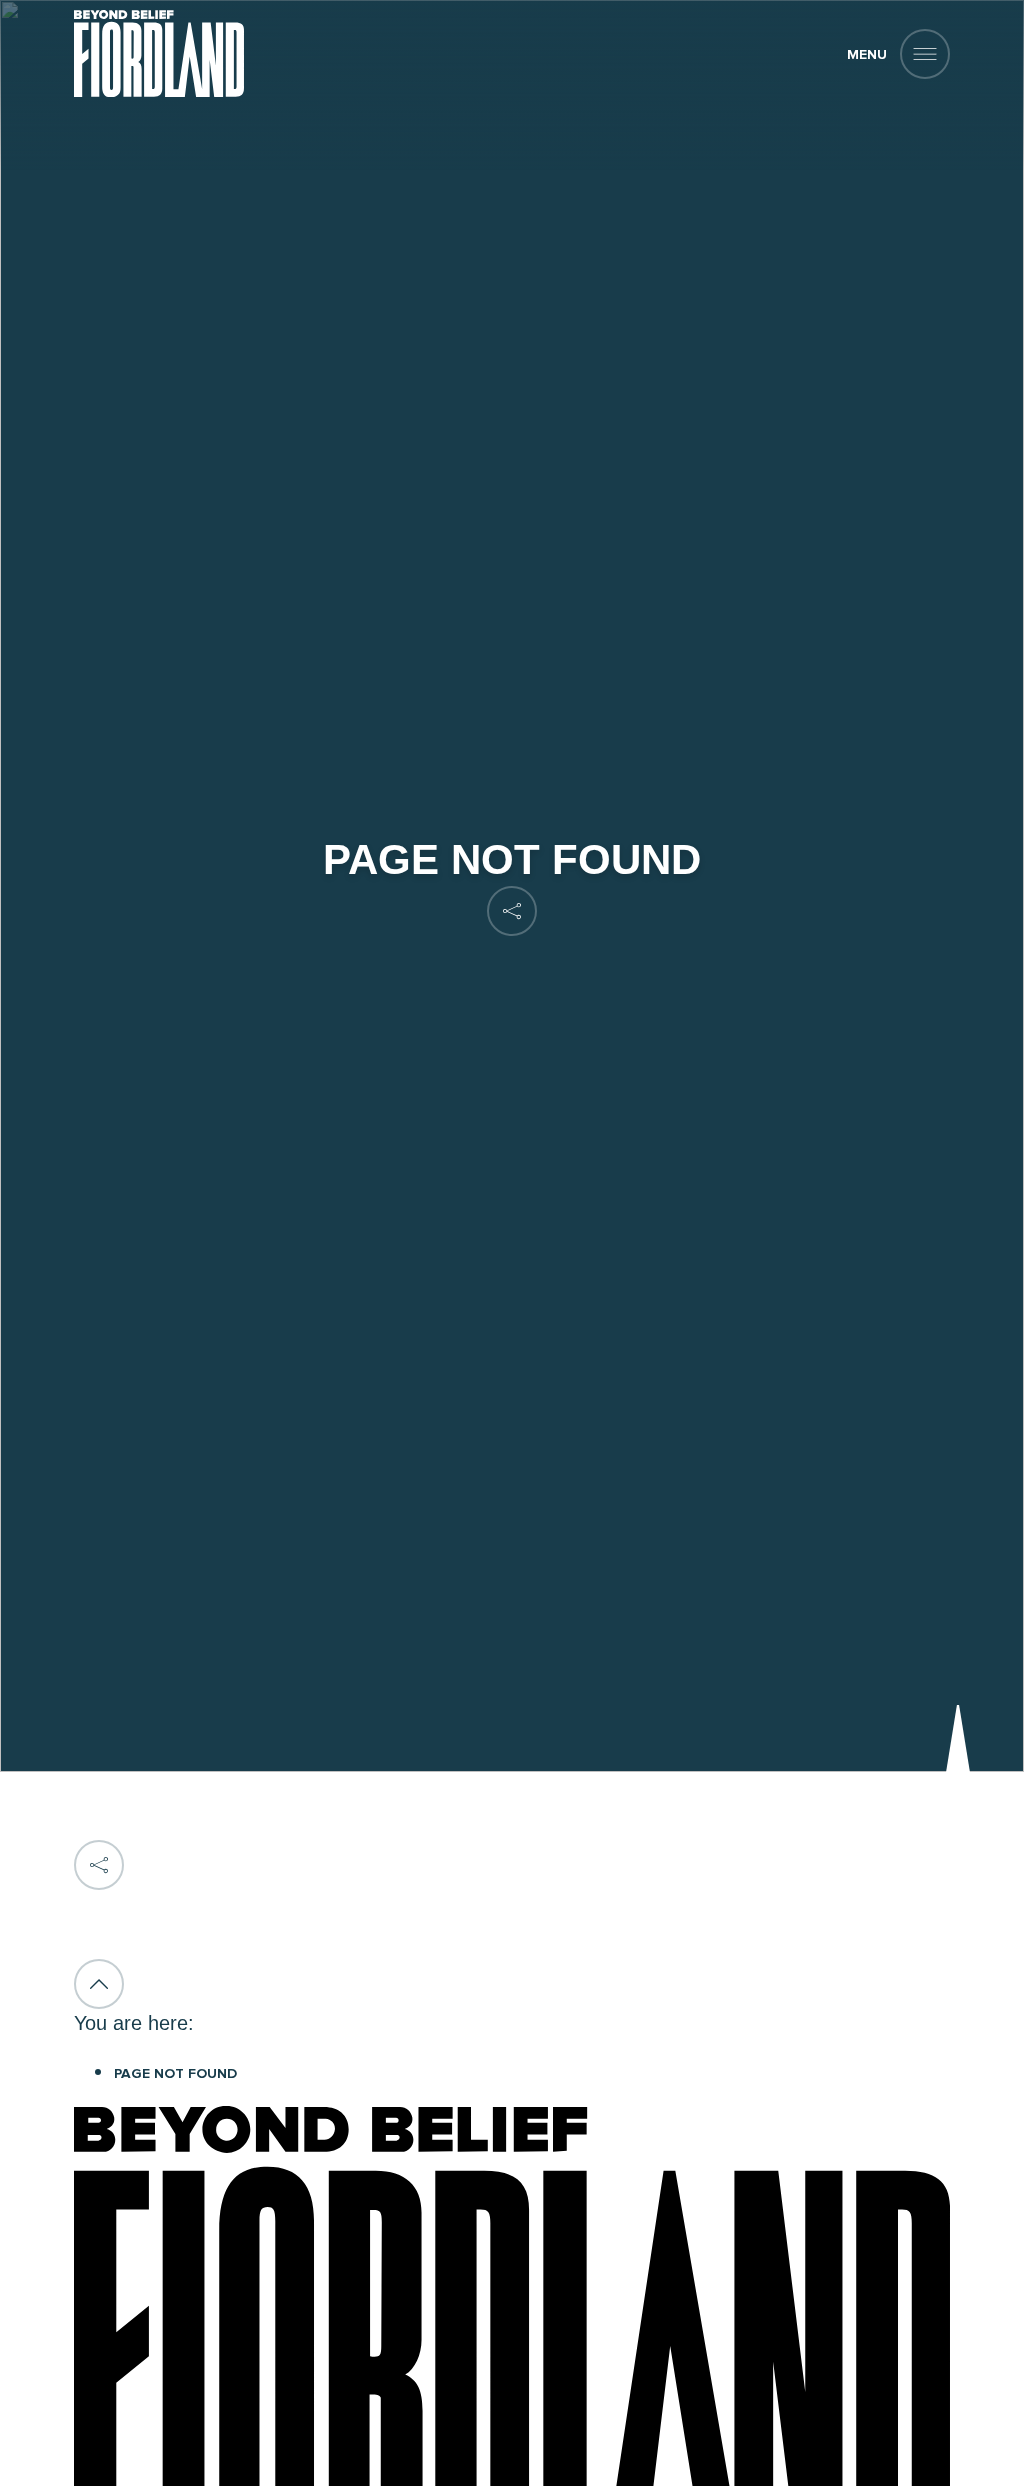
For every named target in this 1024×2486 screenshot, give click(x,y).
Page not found (175, 2074)
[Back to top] (99, 1984)
